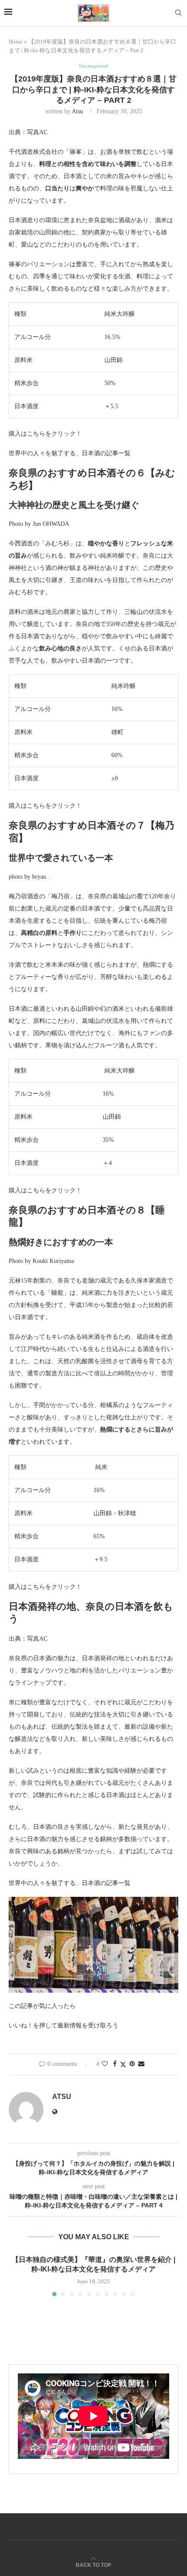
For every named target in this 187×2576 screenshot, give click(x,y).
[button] (16, 2275)
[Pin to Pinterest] (132, 2064)
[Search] (178, 13)
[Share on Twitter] (123, 2065)
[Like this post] (105, 2064)
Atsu (77, 111)
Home (16, 42)
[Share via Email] (141, 2064)
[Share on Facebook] (115, 2064)
